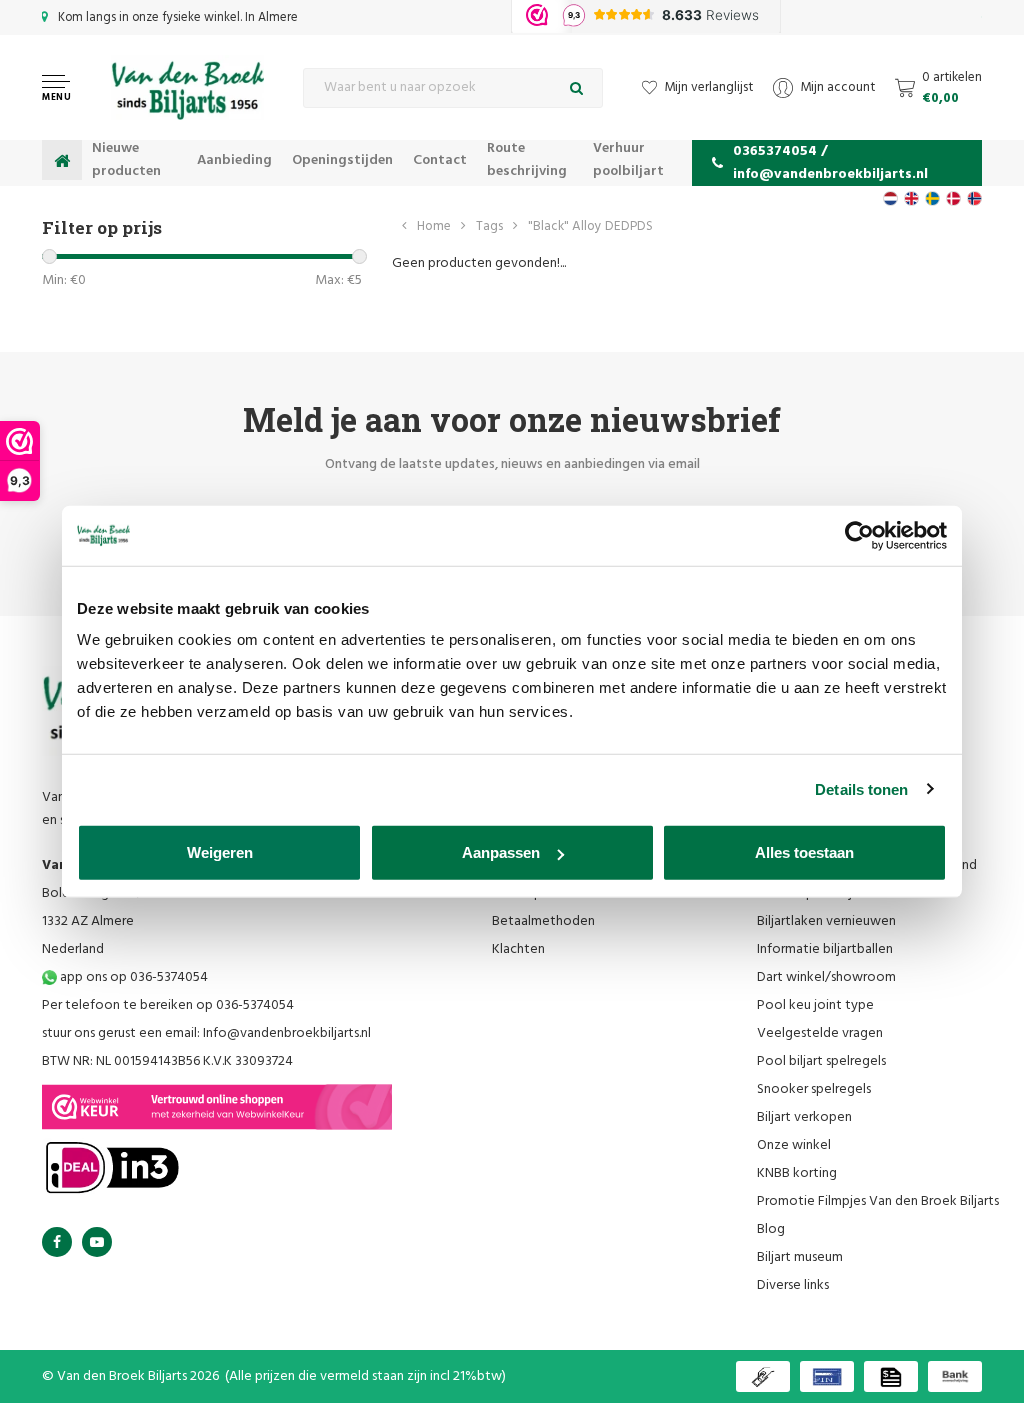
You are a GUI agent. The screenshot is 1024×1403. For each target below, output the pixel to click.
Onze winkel (794, 1145)
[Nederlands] (890, 198)
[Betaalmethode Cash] (763, 1376)
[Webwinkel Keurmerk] (217, 1107)
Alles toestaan (804, 852)
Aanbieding (234, 160)
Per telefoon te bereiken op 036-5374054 (168, 1005)
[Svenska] (932, 198)
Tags (489, 226)
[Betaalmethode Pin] (827, 1376)
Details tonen (861, 788)
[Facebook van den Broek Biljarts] (57, 1242)
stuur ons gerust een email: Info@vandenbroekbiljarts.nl (206, 1033)
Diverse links (793, 1285)
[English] (911, 198)
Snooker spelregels (814, 1089)
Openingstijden (342, 160)
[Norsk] (974, 198)
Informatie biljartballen (825, 949)
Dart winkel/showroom (826, 977)
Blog (771, 1229)
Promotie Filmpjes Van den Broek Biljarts (878, 1201)
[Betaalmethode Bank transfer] (955, 1376)
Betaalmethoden (543, 921)
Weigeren (220, 852)
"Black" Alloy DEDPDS (590, 226)
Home (434, 226)
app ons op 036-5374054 (132, 977)
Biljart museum (800, 1257)
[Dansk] (953, 198)
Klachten (518, 949)
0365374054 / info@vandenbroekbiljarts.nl (830, 163)
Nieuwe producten (126, 160)
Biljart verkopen (804, 1117)
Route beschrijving (527, 160)
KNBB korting (797, 1173)
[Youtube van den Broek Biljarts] (97, 1242)
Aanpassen (501, 852)
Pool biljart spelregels (821, 1061)
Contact (440, 160)
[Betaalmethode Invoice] (891, 1376)
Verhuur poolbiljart (628, 160)
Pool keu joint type (815, 1005)
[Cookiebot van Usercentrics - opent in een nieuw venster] (859, 535)
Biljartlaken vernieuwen (826, 921)
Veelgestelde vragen (820, 1033)
